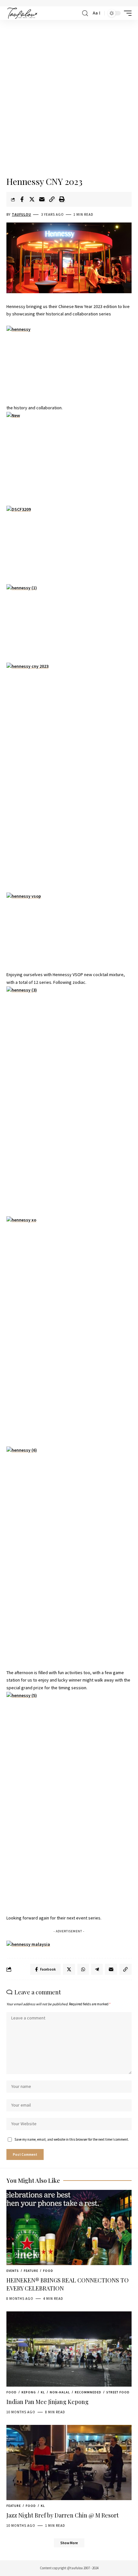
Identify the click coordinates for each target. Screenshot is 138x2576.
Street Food (118, 2392)
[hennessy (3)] (69, 1098)
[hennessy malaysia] (28, 1944)
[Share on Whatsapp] (83, 1969)
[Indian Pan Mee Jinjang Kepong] (69, 2349)
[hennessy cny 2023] (69, 774)
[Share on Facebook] (22, 199)
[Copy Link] (52, 199)
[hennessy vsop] (69, 928)
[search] (85, 13)
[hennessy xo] (69, 1328)
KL (43, 2392)
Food (48, 2271)
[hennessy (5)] (69, 1803)
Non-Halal (60, 2392)
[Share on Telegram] (97, 1969)
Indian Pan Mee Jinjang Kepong (47, 2402)
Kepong (29, 2392)
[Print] (62, 199)
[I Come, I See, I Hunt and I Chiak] (22, 13)
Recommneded (88, 2392)
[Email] (42, 199)
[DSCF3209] (69, 541)
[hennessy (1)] (69, 620)
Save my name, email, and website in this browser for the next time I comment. (72, 2139)
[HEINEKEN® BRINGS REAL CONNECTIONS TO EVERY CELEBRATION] (69, 2227)
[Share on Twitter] (32, 199)
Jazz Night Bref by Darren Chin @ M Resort (63, 2515)
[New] (69, 459)
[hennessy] (69, 361)
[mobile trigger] (126, 13)
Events (13, 2271)
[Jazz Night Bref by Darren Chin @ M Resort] (69, 2463)
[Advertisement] (69, 99)
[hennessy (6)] (69, 1558)
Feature (31, 2271)
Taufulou (22, 214)
